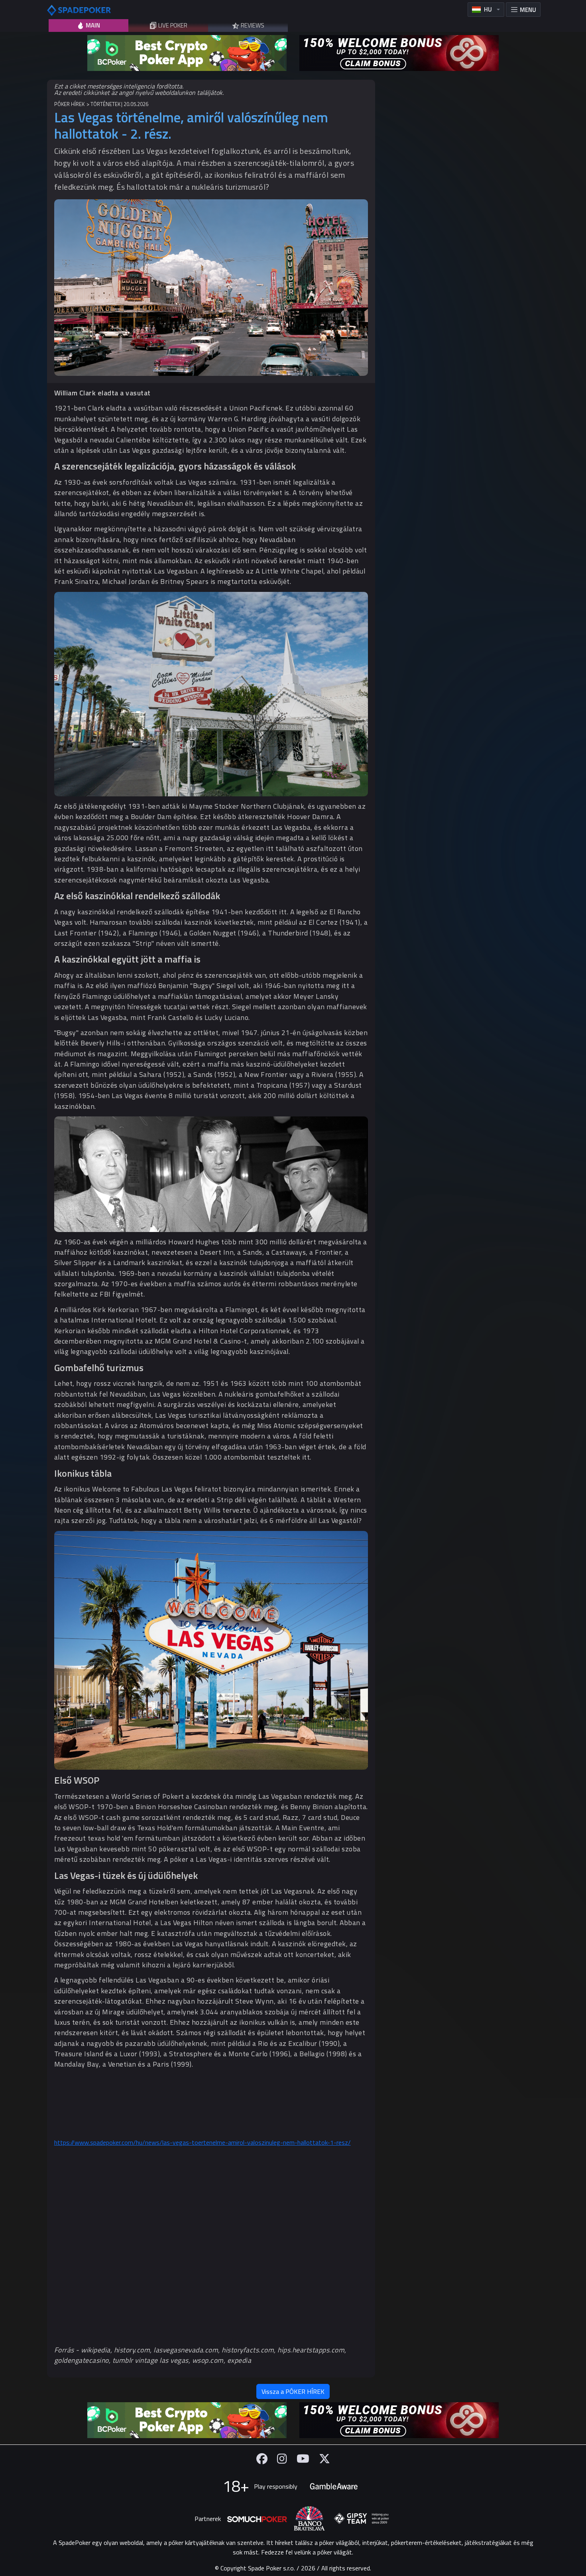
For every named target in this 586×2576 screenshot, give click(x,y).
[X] (324, 2459)
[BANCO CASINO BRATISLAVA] (309, 2518)
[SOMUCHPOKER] (257, 2519)
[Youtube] (303, 2459)
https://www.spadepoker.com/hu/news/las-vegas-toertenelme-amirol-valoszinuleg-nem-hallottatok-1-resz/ (203, 2142)
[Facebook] (262, 2459)
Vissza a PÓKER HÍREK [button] (293, 2391)
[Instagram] (282, 2459)
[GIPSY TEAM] (362, 2519)
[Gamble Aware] (334, 2486)
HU (488, 9)
